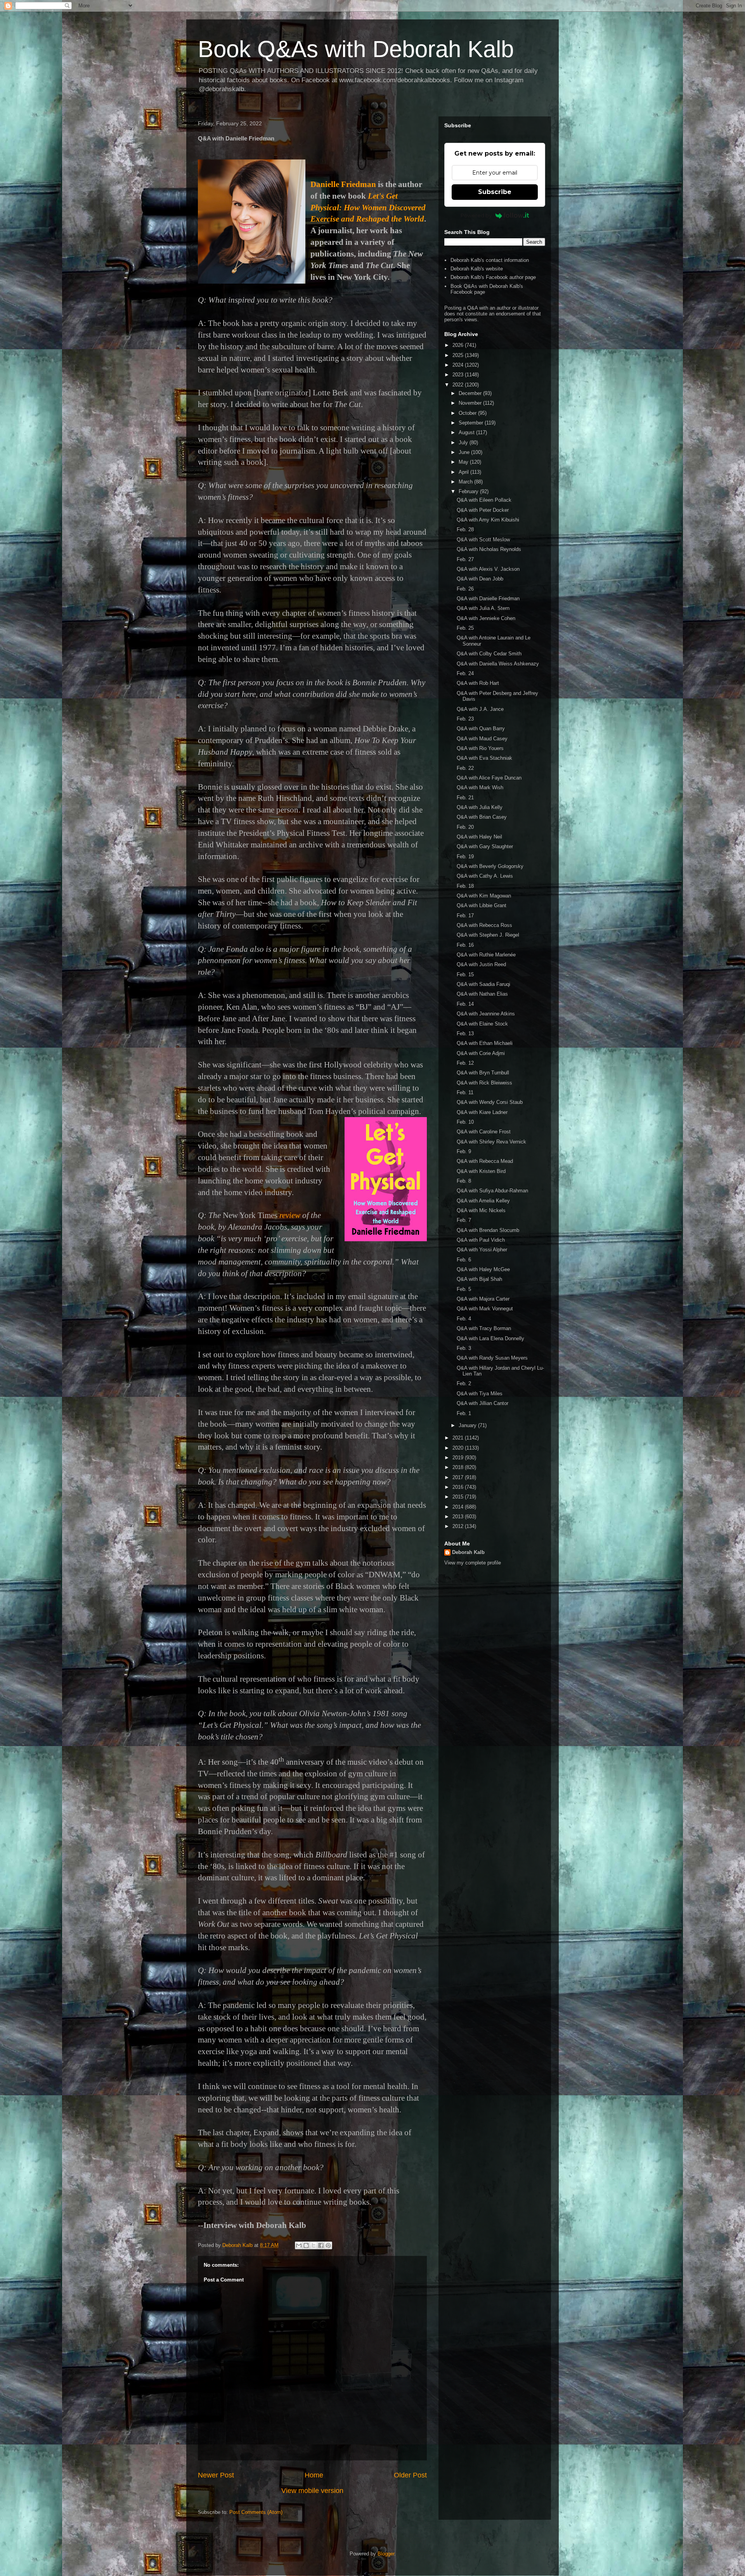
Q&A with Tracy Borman (484, 1328)
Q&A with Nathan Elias (482, 994)
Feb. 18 (465, 886)
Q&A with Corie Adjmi (481, 1053)
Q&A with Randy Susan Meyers (492, 1358)
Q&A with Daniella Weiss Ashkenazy (498, 664)
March (466, 482)
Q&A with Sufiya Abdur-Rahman (492, 1191)
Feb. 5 (464, 1289)
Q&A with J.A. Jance (480, 709)
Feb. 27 (465, 559)
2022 (459, 385)
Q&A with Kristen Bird (481, 1171)
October (468, 413)
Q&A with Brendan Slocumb (488, 1230)
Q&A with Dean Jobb (480, 579)
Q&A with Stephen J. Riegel (488, 935)
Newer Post (216, 2475)
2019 (459, 1458)
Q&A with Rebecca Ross (484, 925)
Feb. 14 (465, 1004)
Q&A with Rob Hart (478, 683)
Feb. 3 (464, 1348)
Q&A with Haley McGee (483, 1269)
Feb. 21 (465, 798)
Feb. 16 (465, 945)
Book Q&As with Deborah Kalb (356, 49)
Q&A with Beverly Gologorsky (490, 866)
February (469, 491)
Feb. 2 (464, 1383)
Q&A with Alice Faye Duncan (489, 778)
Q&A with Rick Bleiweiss (484, 1083)
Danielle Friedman (343, 184)
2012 (459, 1526)
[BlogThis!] (306, 2245)
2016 (459, 1487)
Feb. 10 (465, 1122)
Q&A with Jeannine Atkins (486, 1014)
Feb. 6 (464, 1260)
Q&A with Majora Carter (483, 1299)
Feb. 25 (465, 628)
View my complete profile (473, 1563)
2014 (459, 1507)
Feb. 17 (465, 916)
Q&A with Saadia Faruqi (483, 984)
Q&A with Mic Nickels (481, 1210)
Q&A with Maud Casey (482, 739)
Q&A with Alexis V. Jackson (488, 569)
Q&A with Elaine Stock (482, 1024)
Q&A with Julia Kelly (480, 807)
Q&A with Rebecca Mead (485, 1161)
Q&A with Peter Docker (483, 510)
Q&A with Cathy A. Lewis (485, 876)
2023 (459, 375)
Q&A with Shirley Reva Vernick (491, 1142)
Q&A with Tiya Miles (480, 1394)
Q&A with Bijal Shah (479, 1279)
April (464, 472)
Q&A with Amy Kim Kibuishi (488, 520)
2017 (459, 1477)
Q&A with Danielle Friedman (488, 599)
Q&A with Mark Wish (480, 787)
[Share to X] (314, 2245)
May (464, 462)
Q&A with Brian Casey (482, 817)
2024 (459, 365)
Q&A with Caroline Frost (484, 1132)
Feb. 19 (465, 857)
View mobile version (312, 2491)
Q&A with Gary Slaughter (485, 846)
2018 (459, 1467)
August (467, 432)
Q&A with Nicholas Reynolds (489, 549)
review (290, 1215)
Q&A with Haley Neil (479, 837)
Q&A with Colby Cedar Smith (489, 654)
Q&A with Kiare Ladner (482, 1112)
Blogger (386, 2554)
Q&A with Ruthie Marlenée (486, 955)
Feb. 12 (465, 1063)
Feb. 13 (465, 1033)
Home (314, 2475)
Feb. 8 (464, 1181)
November (471, 403)
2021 (459, 1438)
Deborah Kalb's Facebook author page (493, 277)
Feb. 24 (465, 673)
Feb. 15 (465, 974)
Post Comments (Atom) (256, 2512)
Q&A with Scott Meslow (483, 540)
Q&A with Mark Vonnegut (485, 1309)
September (472, 423)
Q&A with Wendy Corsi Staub (490, 1102)
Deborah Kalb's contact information (490, 260)
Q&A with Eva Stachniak (484, 758)
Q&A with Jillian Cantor (483, 1403)
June (465, 452)
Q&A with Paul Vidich (481, 1240)
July (464, 443)
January (468, 1425)
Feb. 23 (465, 719)
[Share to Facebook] (321, 2245)
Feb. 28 (465, 529)
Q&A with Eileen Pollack (484, 500)
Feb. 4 (464, 1319)
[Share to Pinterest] (328, 2245)
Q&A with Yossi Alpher (482, 1250)
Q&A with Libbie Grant (482, 905)
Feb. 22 (465, 768)
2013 (459, 1517)
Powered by (476, 215)
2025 (459, 355)
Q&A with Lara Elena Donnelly (490, 1338)
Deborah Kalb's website (477, 269)
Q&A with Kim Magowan (484, 896)
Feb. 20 (465, 827)
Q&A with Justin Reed (481, 964)
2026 (459, 345)
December (471, 393)
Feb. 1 (464, 1413)
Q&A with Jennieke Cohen (486, 618)
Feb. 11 (465, 1092)
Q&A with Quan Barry (481, 728)
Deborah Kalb (468, 1552)
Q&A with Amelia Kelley (483, 1201)
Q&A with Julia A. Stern (483, 608)
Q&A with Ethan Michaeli (485, 1043)
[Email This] (299, 2245)
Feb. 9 (464, 1151)
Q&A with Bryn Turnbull (483, 1073)
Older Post (410, 2475)
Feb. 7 (464, 1220)
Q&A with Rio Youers (480, 748)
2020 (459, 1448)
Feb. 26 (465, 589)
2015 (459, 1497)
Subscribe (495, 192)
